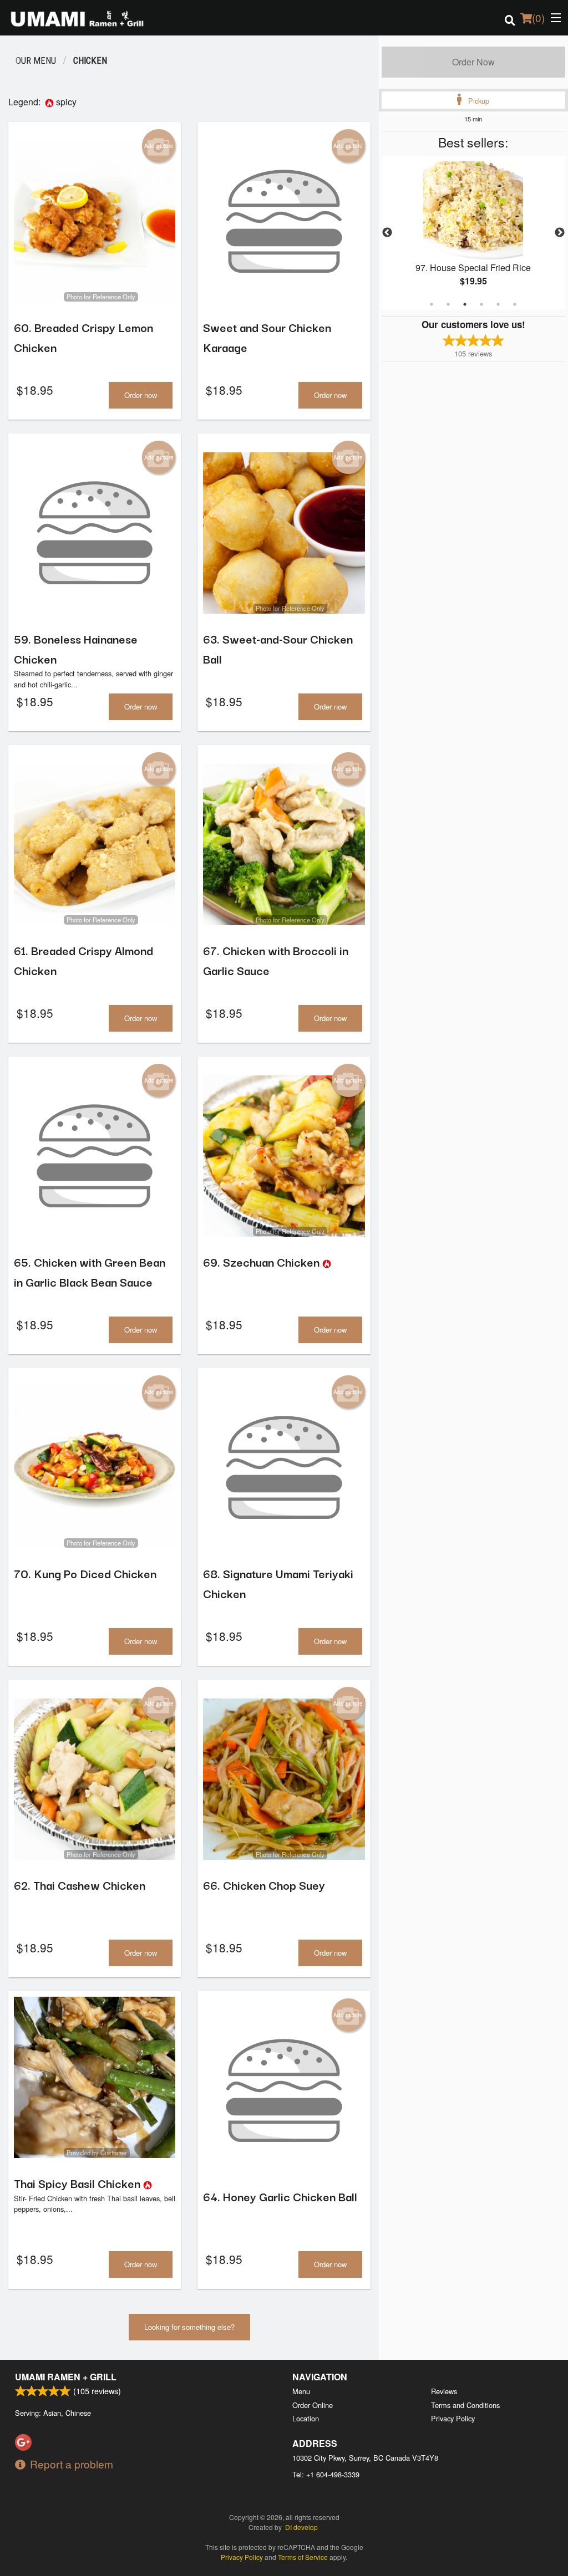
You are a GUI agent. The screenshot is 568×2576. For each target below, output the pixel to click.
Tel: (326, 2474)
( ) (538, 17)
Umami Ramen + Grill (66, 2377)
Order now (141, 395)
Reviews (444, 2391)
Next (560, 233)
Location (306, 2418)
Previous (387, 233)
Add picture (159, 146)
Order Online (313, 2405)
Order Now (473, 62)
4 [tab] (481, 304)
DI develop (301, 2527)
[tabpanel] (473, 233)
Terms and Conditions (465, 2405)
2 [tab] (448, 304)
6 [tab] (515, 304)
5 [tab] (498, 304)
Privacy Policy (453, 2418)
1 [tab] (432, 304)
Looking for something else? (189, 2327)
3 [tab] (465, 304)
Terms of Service (303, 2557)
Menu (301, 2391)
